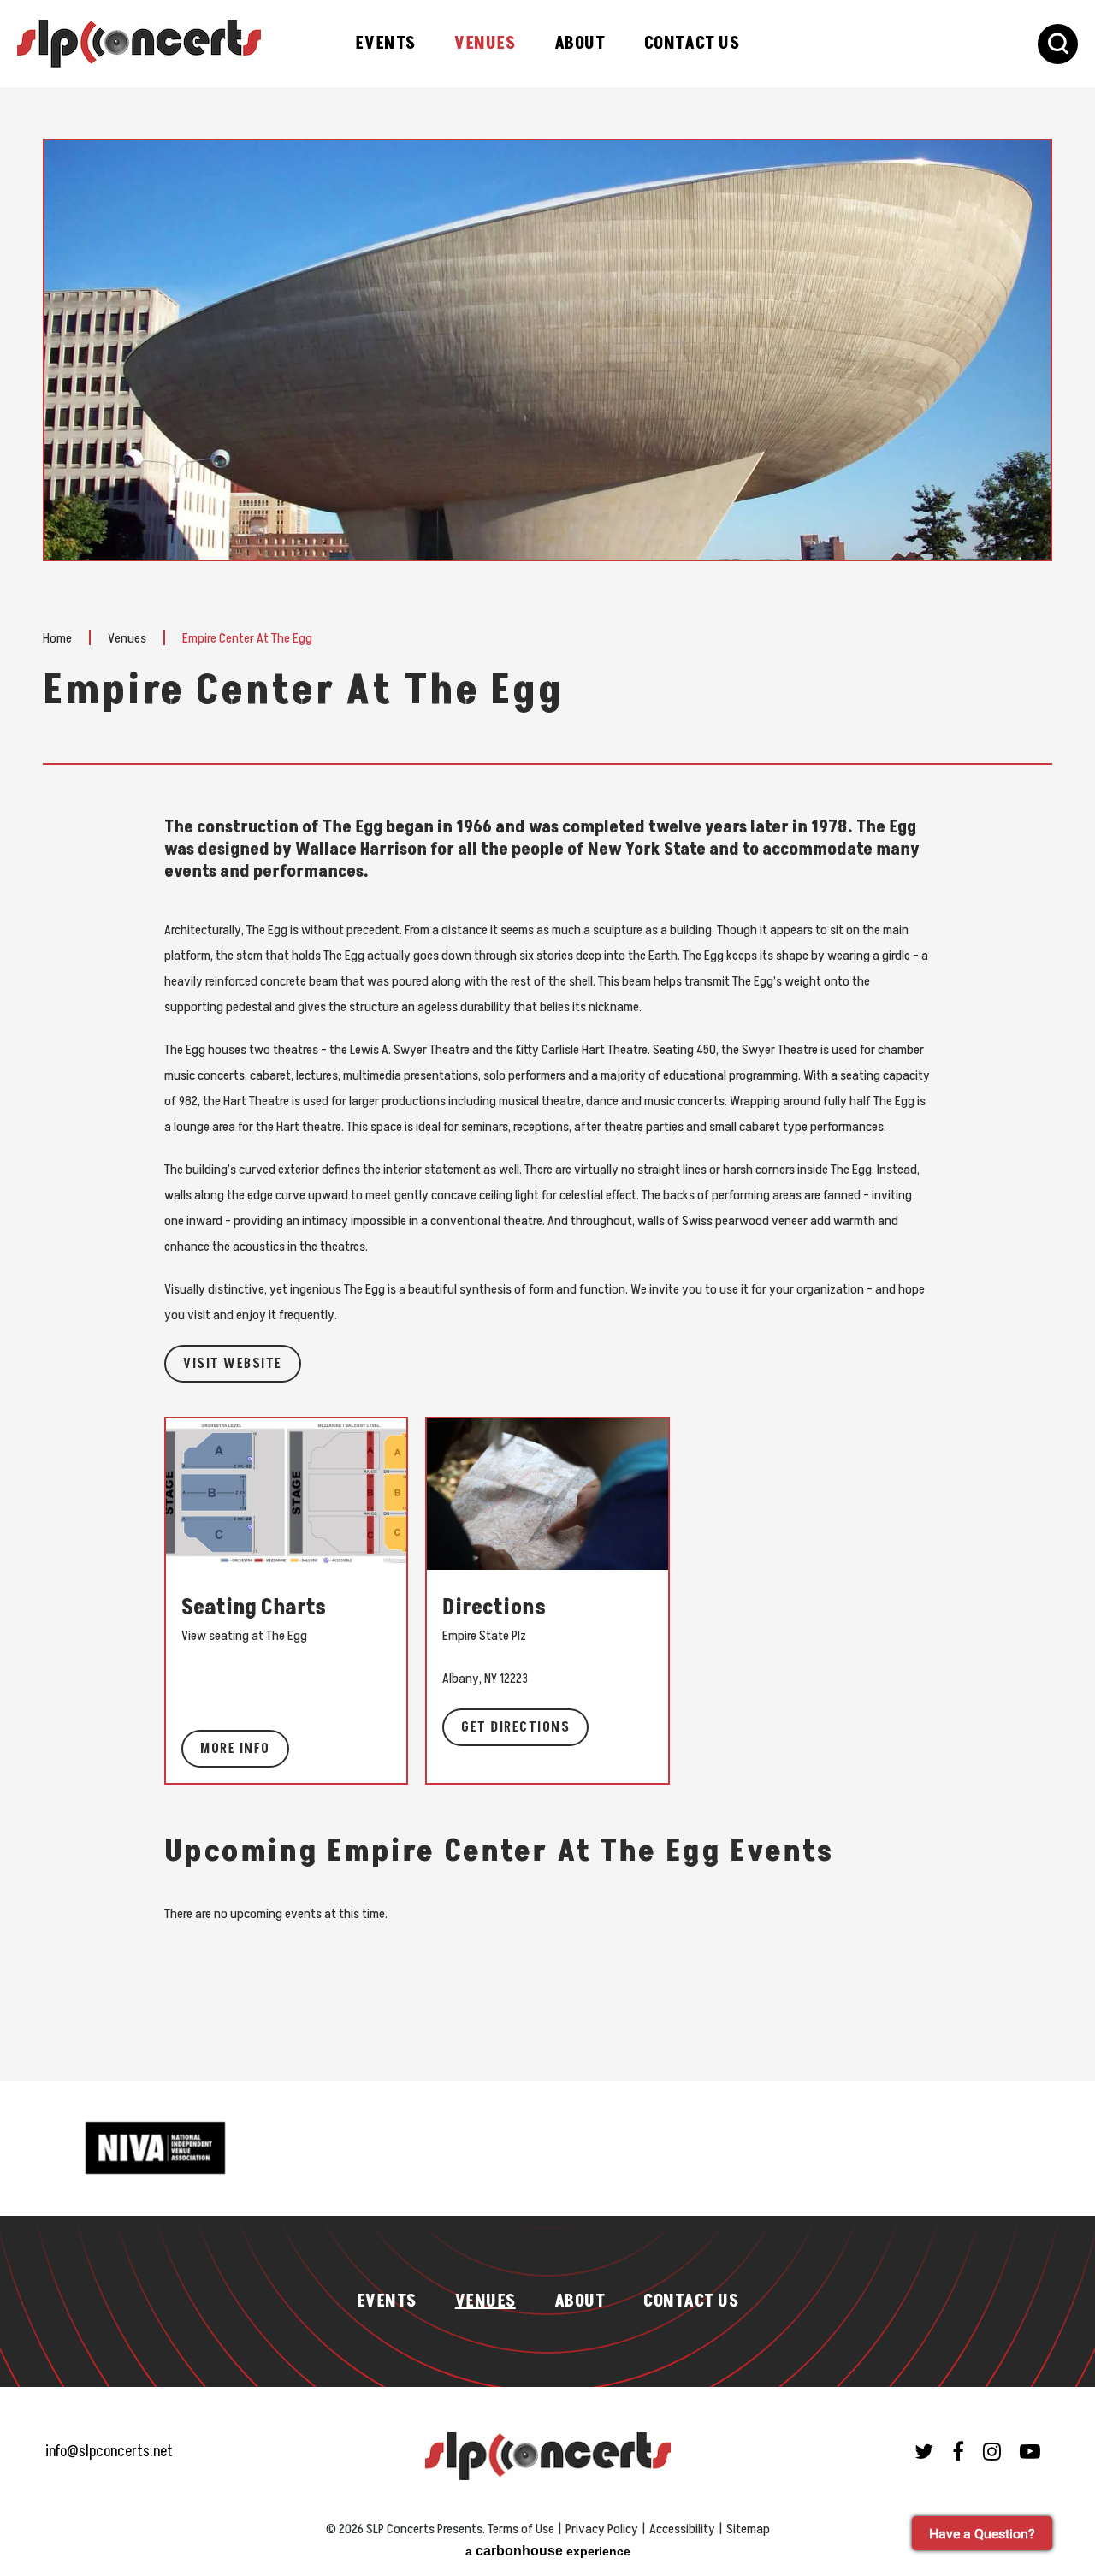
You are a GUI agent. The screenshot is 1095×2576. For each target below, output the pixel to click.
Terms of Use (521, 2529)
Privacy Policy (602, 2529)
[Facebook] (958, 2451)
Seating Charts (254, 1608)
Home (57, 638)
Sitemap (748, 2529)
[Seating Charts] (286, 1493)
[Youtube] (1030, 2451)
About (580, 44)
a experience (548, 2551)
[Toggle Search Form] (1058, 44)
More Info (235, 1749)
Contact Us (692, 44)
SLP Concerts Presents (139, 44)
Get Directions (515, 1727)
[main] (547, 1110)
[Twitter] (924, 2451)
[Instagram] (992, 2451)
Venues (485, 44)
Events (385, 44)
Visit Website (233, 1364)
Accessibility (682, 2529)
